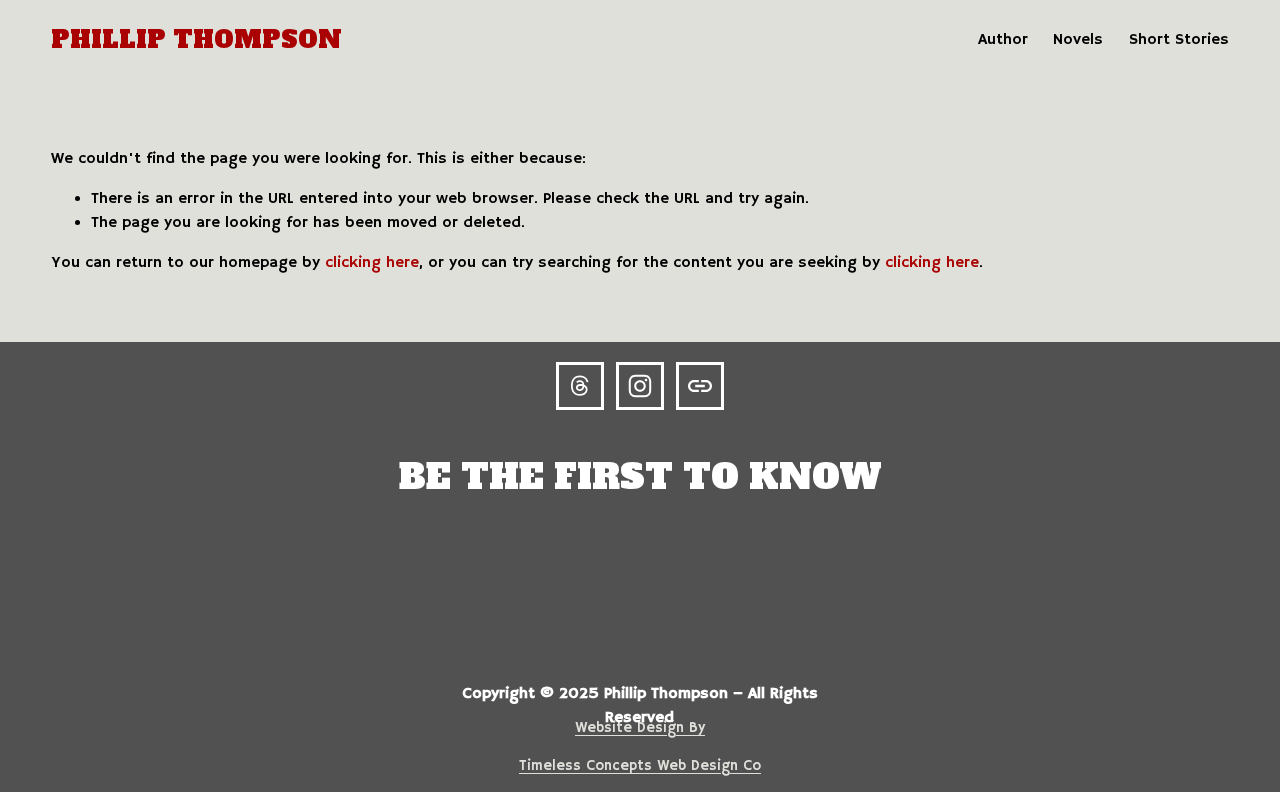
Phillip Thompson (196, 39)
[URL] (700, 386)
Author (1003, 40)
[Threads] (580, 386)
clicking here (372, 263)
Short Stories (1179, 40)
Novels (1078, 40)
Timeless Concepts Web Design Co (640, 766)
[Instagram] (640, 386)
